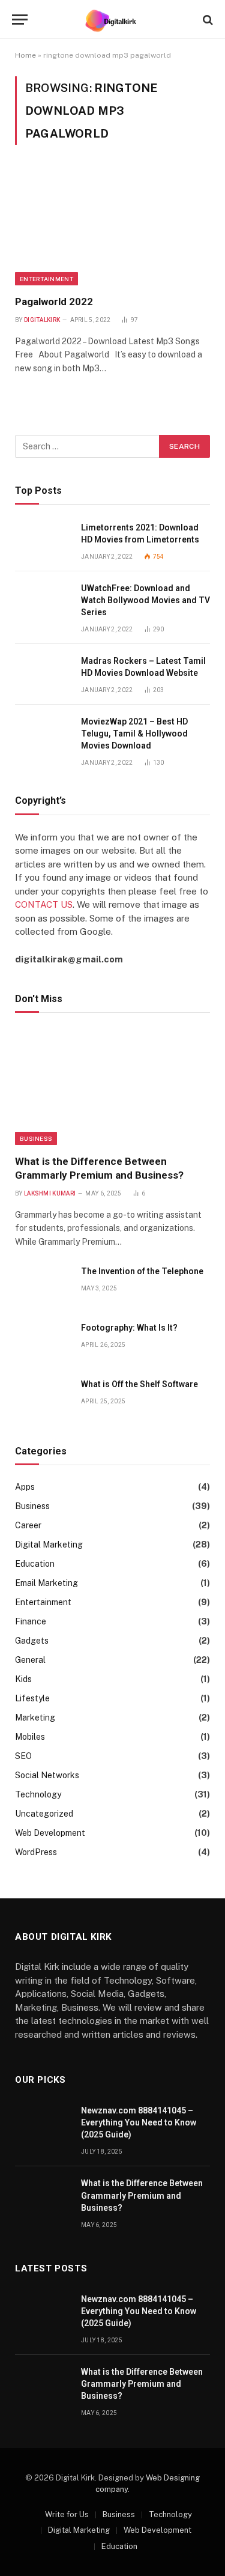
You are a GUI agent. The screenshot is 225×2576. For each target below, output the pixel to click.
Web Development (50, 1833)
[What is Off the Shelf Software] (43, 1398)
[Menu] (20, 20)
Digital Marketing (49, 1545)
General (30, 1660)
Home (25, 55)
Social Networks (47, 1775)
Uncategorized (44, 1814)
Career (28, 1525)
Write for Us (67, 2514)
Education (35, 1564)
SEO (23, 1756)
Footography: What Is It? (129, 1328)
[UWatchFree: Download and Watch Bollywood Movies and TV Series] (43, 602)
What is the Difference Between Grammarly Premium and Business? (142, 2195)
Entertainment (46, 279)
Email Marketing (46, 1583)
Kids (23, 1679)
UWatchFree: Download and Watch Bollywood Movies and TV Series (145, 600)
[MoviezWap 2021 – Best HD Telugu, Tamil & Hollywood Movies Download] (43, 735)
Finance (31, 1621)
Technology (38, 1794)
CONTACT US (44, 904)
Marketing (35, 1718)
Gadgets (32, 1641)
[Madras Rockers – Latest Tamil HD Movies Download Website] (43, 674)
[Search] (207, 20)
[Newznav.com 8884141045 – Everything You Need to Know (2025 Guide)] (43, 2124)
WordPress (36, 1852)
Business (36, 1138)
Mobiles (30, 1737)
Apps (25, 1487)
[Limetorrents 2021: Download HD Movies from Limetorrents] (43, 541)
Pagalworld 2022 (54, 302)
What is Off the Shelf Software (139, 1384)
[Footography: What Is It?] (43, 1341)
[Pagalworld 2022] (112, 227)
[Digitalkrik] (112, 20)
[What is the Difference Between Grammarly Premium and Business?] (112, 1086)
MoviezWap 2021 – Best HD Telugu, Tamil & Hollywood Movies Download (134, 734)
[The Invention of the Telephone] (43, 1285)
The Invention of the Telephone (142, 1271)
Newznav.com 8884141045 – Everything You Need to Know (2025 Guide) (139, 2122)
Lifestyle (32, 1698)
